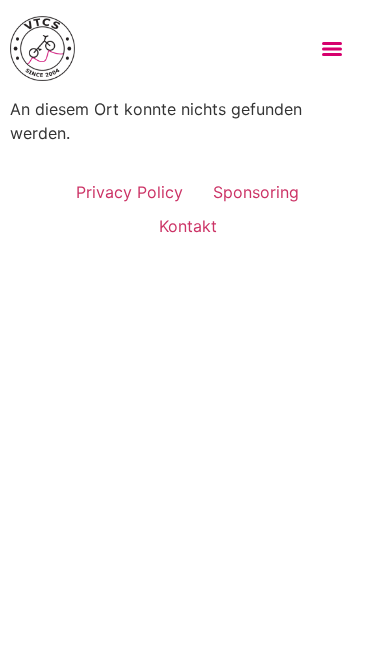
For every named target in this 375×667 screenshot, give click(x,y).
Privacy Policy (129, 192)
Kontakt (188, 226)
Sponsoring (256, 192)
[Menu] (332, 49)
